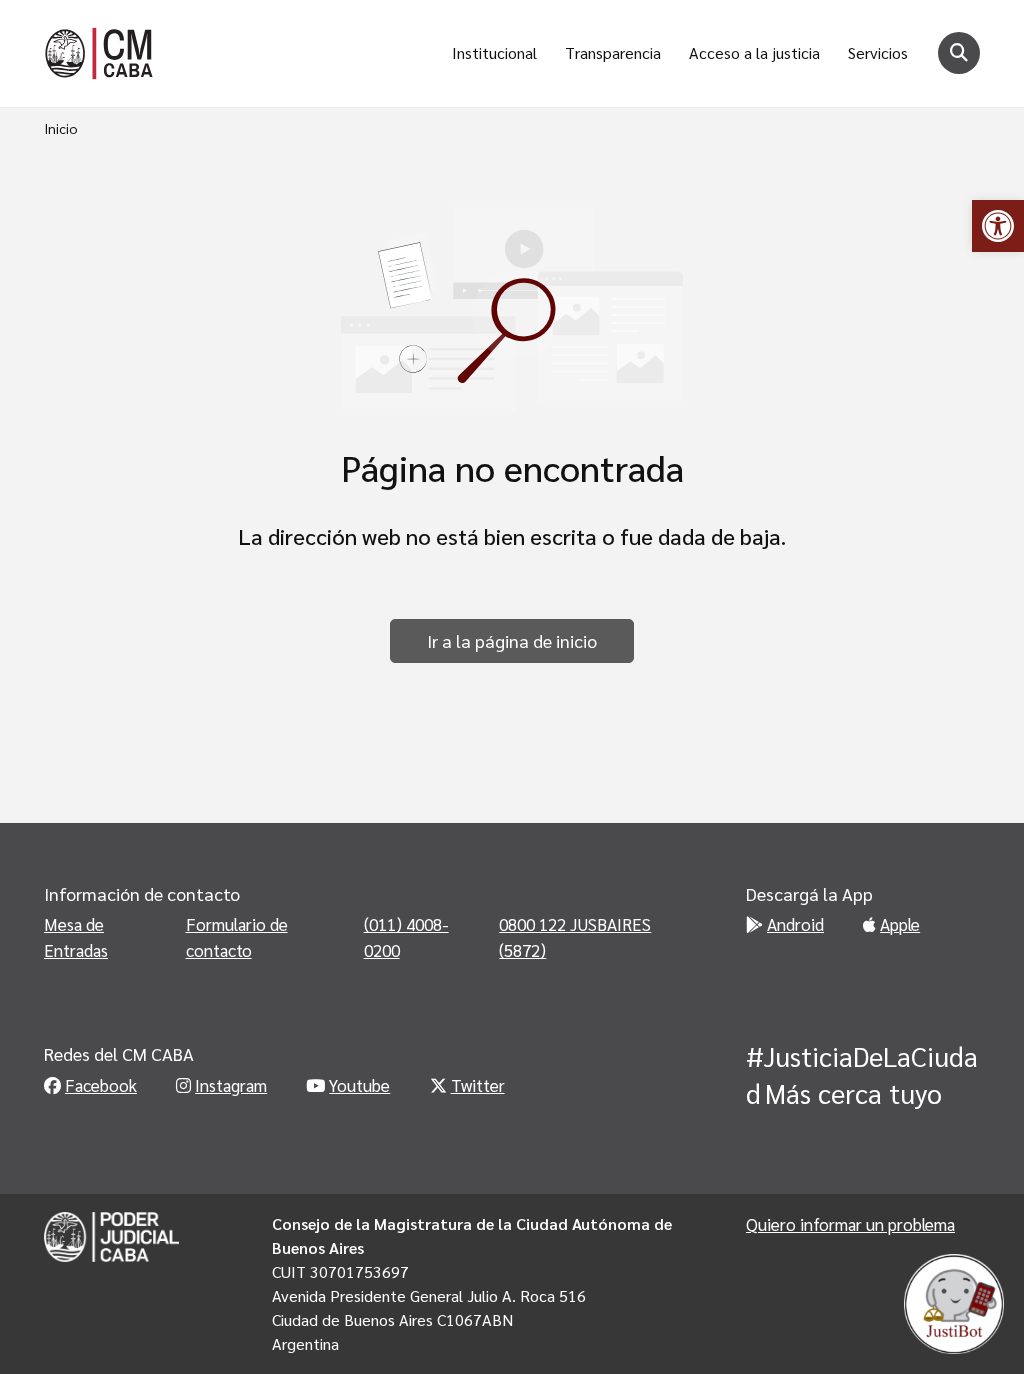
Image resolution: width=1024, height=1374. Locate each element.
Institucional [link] (494, 52)
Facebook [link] (101, 1085)
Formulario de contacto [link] (237, 937)
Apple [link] (900, 924)
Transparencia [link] (613, 52)
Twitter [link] (478, 1085)
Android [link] (795, 924)
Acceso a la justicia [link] (754, 52)
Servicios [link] (878, 52)
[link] (998, 226)
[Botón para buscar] (959, 53)
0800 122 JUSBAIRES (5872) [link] (575, 937)
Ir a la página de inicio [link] (512, 640)
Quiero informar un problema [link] (850, 1224)
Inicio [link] (61, 128)
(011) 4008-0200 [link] (406, 937)
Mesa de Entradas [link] (76, 937)
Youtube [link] (359, 1085)
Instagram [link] (231, 1085)
